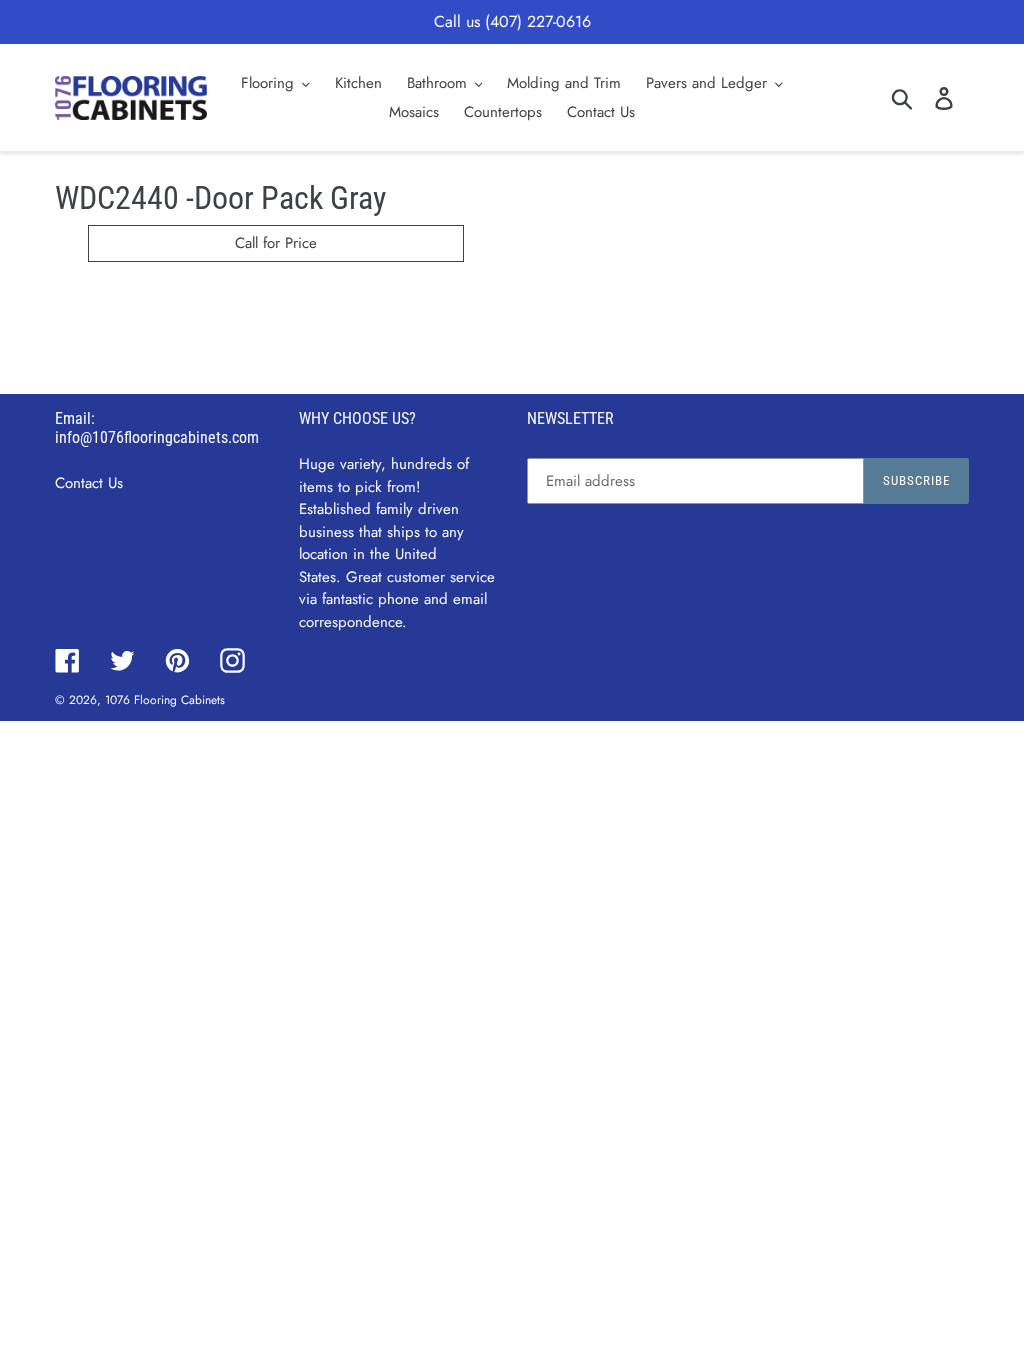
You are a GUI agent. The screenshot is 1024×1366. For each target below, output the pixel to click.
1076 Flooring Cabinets (165, 700)
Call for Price (276, 243)
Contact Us (89, 483)
